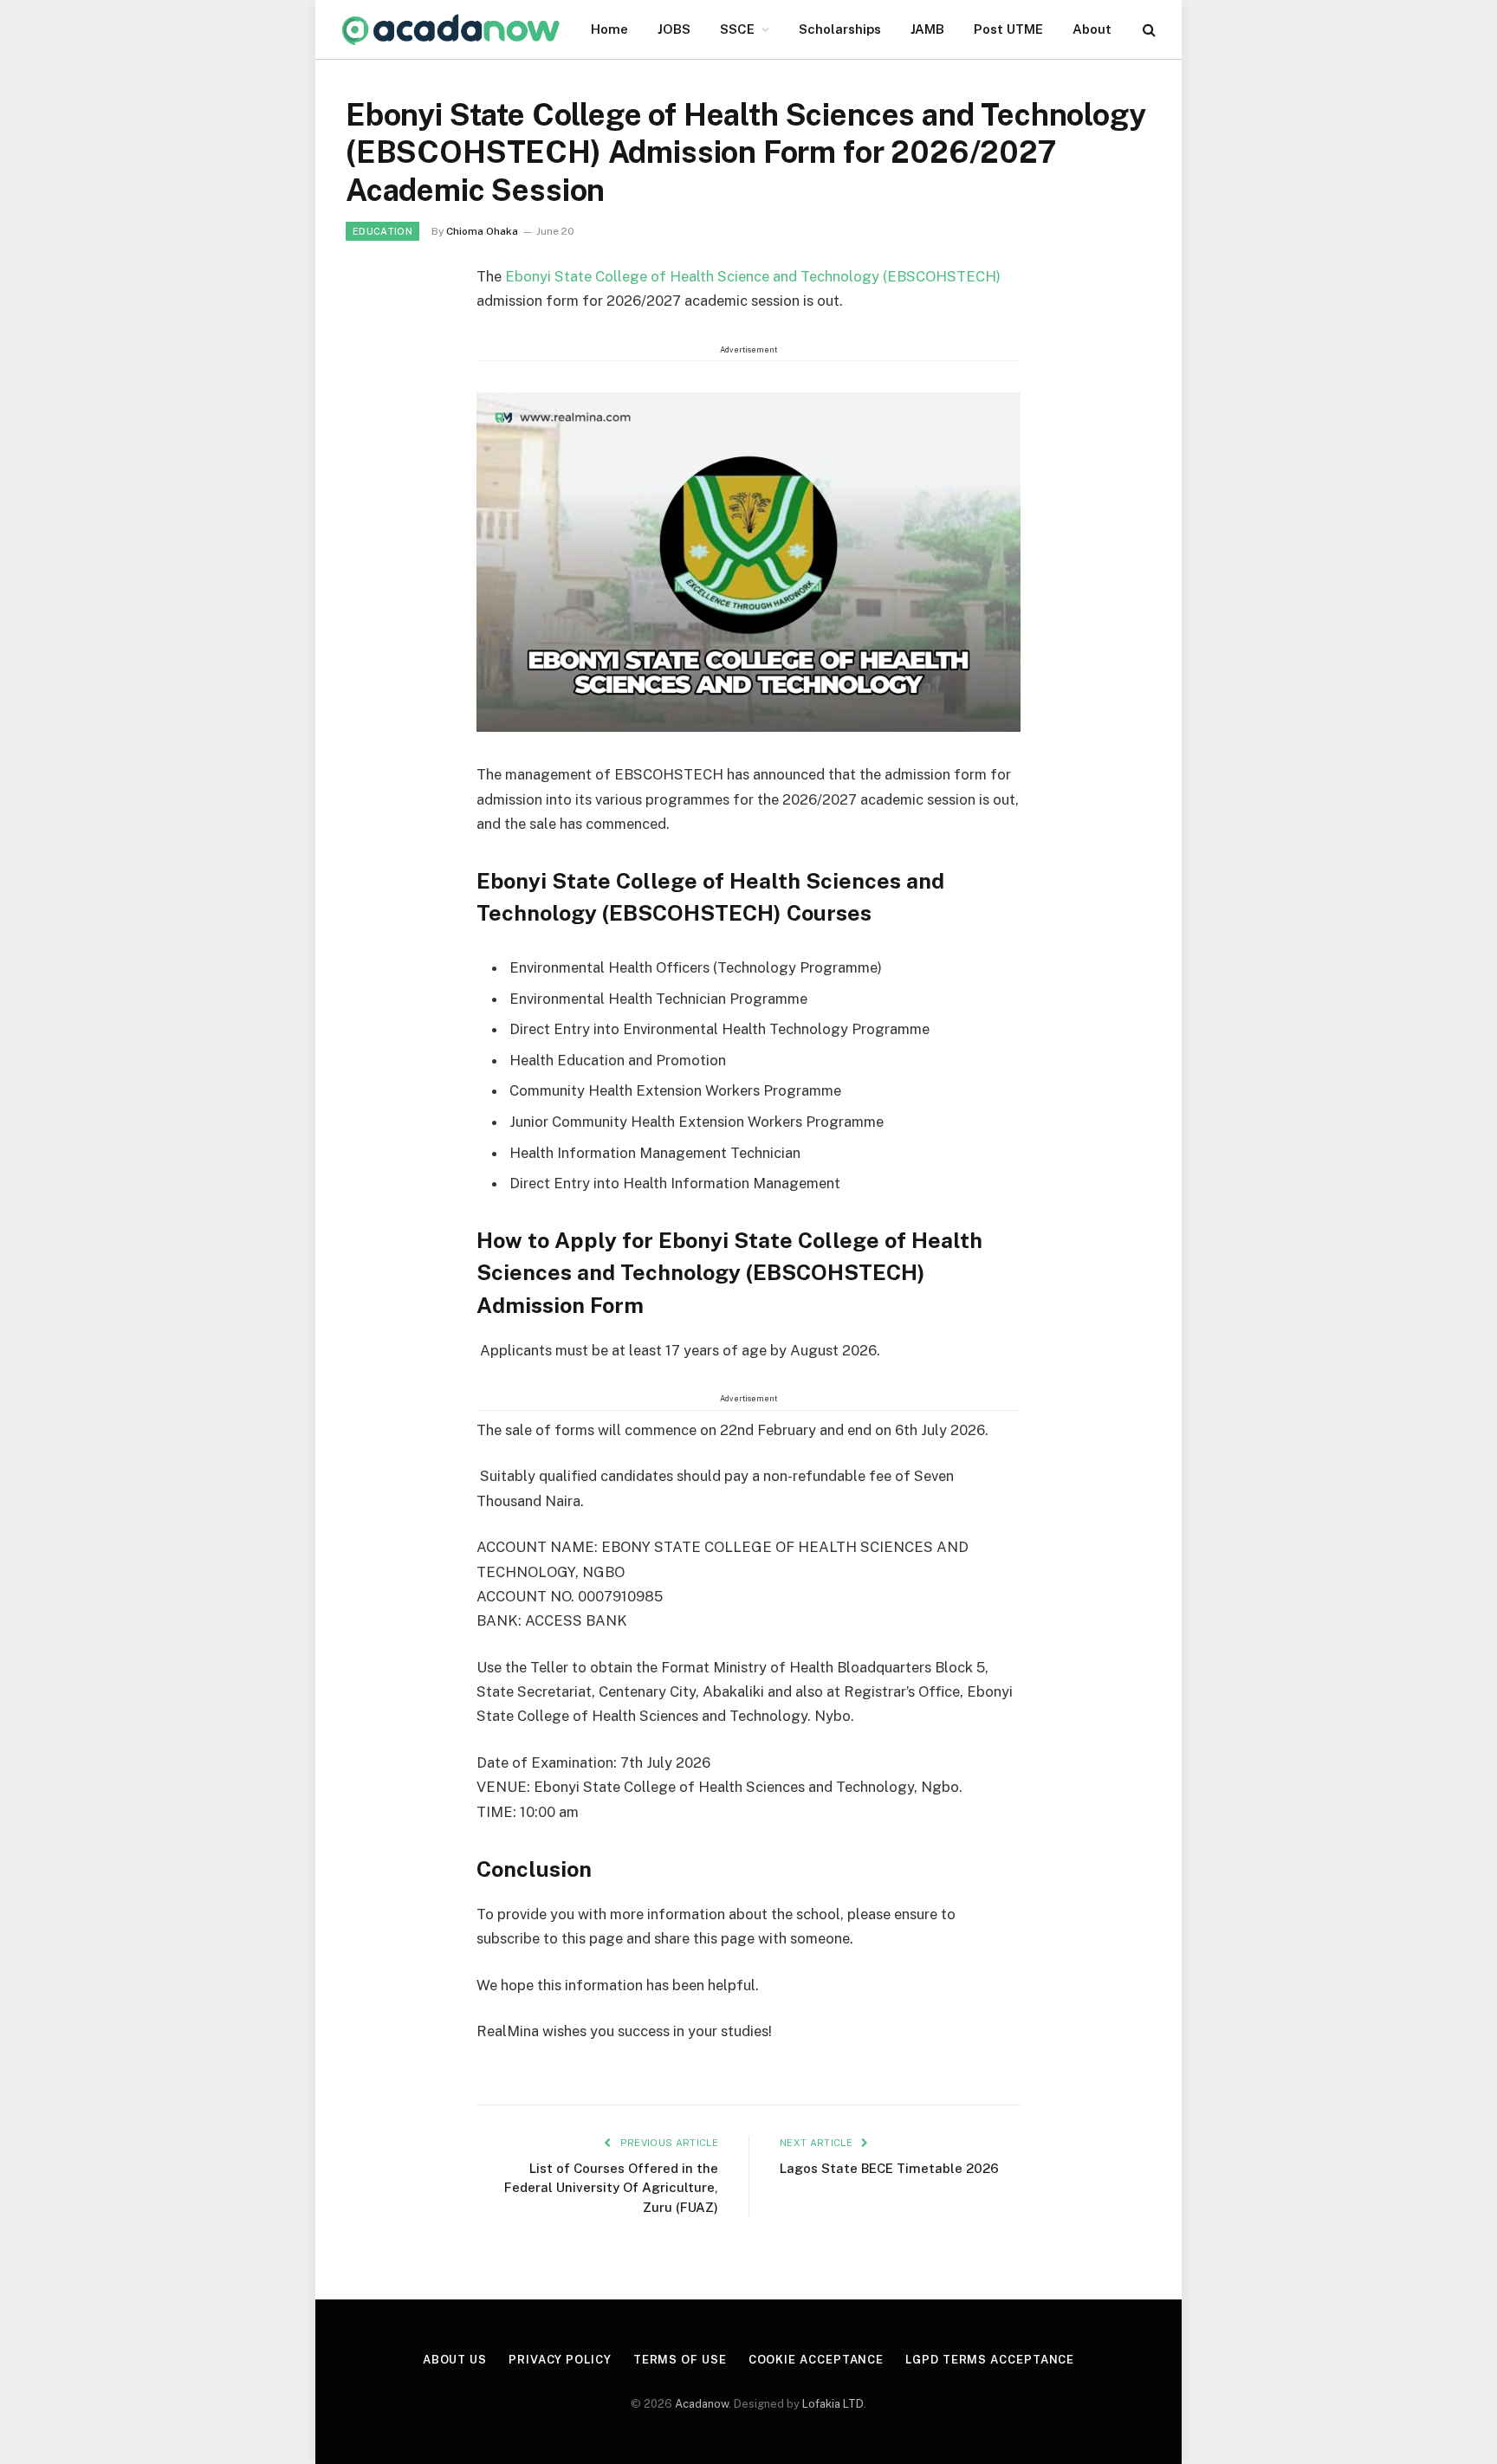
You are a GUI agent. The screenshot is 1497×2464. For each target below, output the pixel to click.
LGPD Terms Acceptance (990, 2360)
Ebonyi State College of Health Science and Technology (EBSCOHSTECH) (753, 276)
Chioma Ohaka (482, 231)
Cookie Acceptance (816, 2360)
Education (382, 231)
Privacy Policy (560, 2360)
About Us (455, 2360)
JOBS (674, 29)
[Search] (1147, 30)
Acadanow (702, 2404)
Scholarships (840, 29)
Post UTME (1008, 29)
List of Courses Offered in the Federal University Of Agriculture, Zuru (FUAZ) (611, 2188)
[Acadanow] (451, 30)
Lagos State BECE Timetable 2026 (889, 2168)
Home (609, 29)
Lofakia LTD (833, 2404)
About (1092, 29)
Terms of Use (680, 2360)
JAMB (927, 29)
